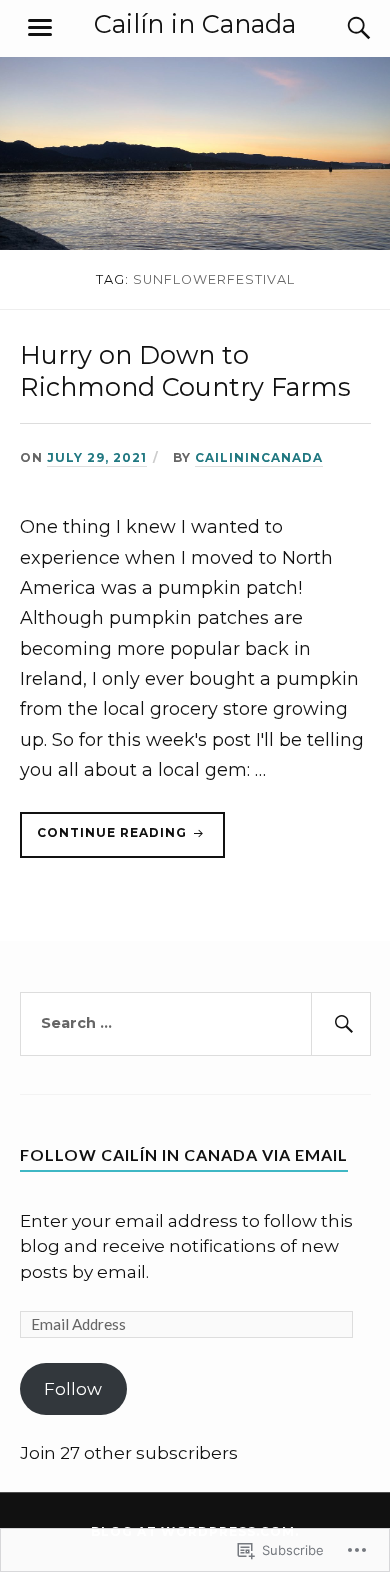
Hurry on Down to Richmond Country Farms (185, 370)
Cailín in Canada (195, 23)
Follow (73, 1389)
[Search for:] (195, 1024)
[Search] (340, 28)
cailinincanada (259, 457)
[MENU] (40, 28)
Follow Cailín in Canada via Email (184, 1154)
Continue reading (105, 841)
